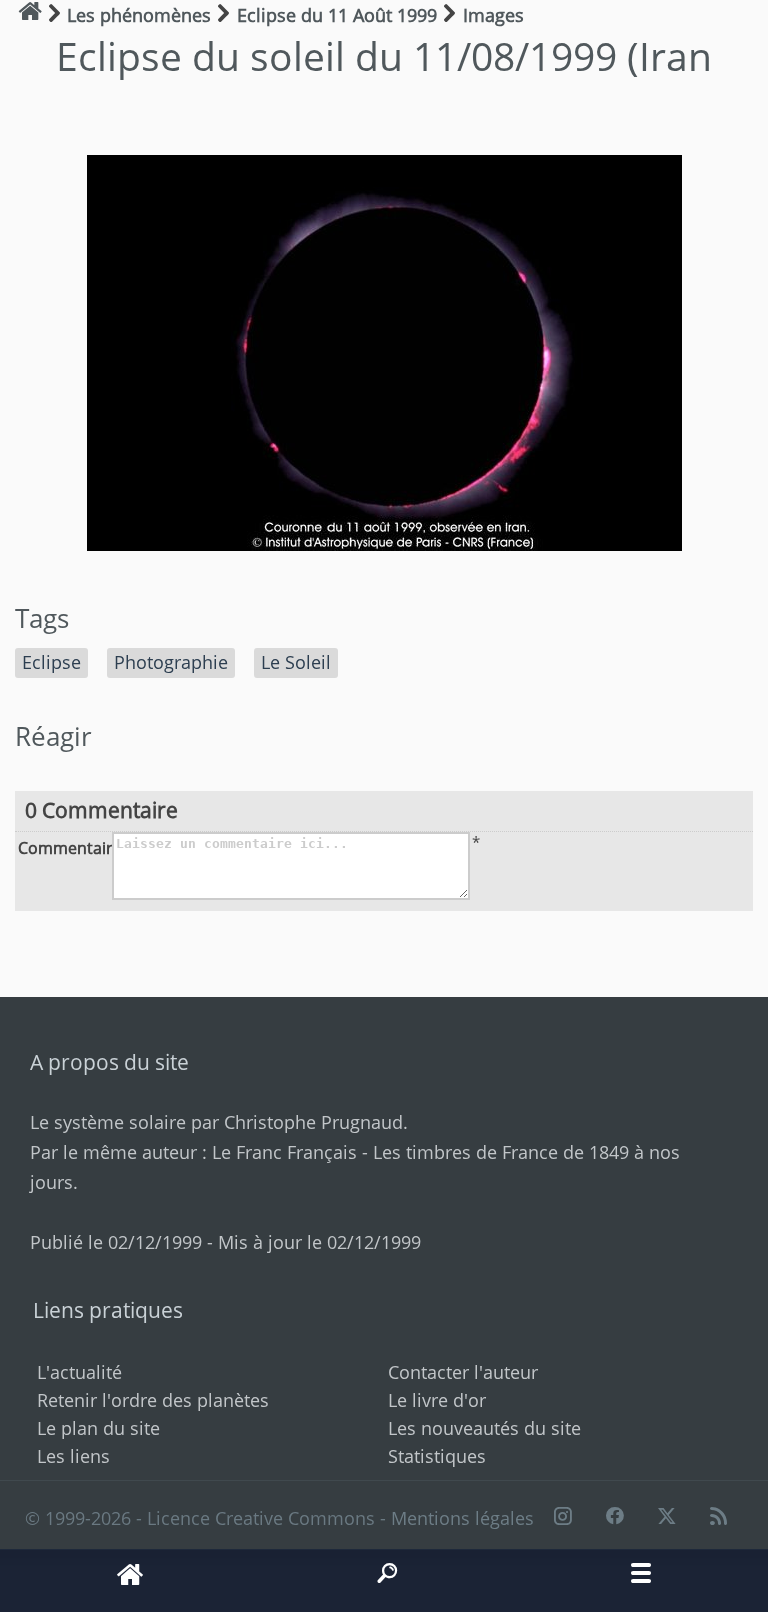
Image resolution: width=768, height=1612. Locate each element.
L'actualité (79, 1372)
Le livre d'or (437, 1400)
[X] (667, 1518)
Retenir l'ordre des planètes (153, 1400)
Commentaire (63, 846)
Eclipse (51, 662)
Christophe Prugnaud (313, 1122)
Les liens (73, 1456)
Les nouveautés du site (484, 1428)
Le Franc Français (284, 1152)
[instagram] (562, 1518)
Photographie (171, 662)
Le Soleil (296, 662)
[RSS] (719, 1518)
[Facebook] (614, 1518)
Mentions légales (462, 1518)
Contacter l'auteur (463, 1372)
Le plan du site (98, 1428)
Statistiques (437, 1456)
